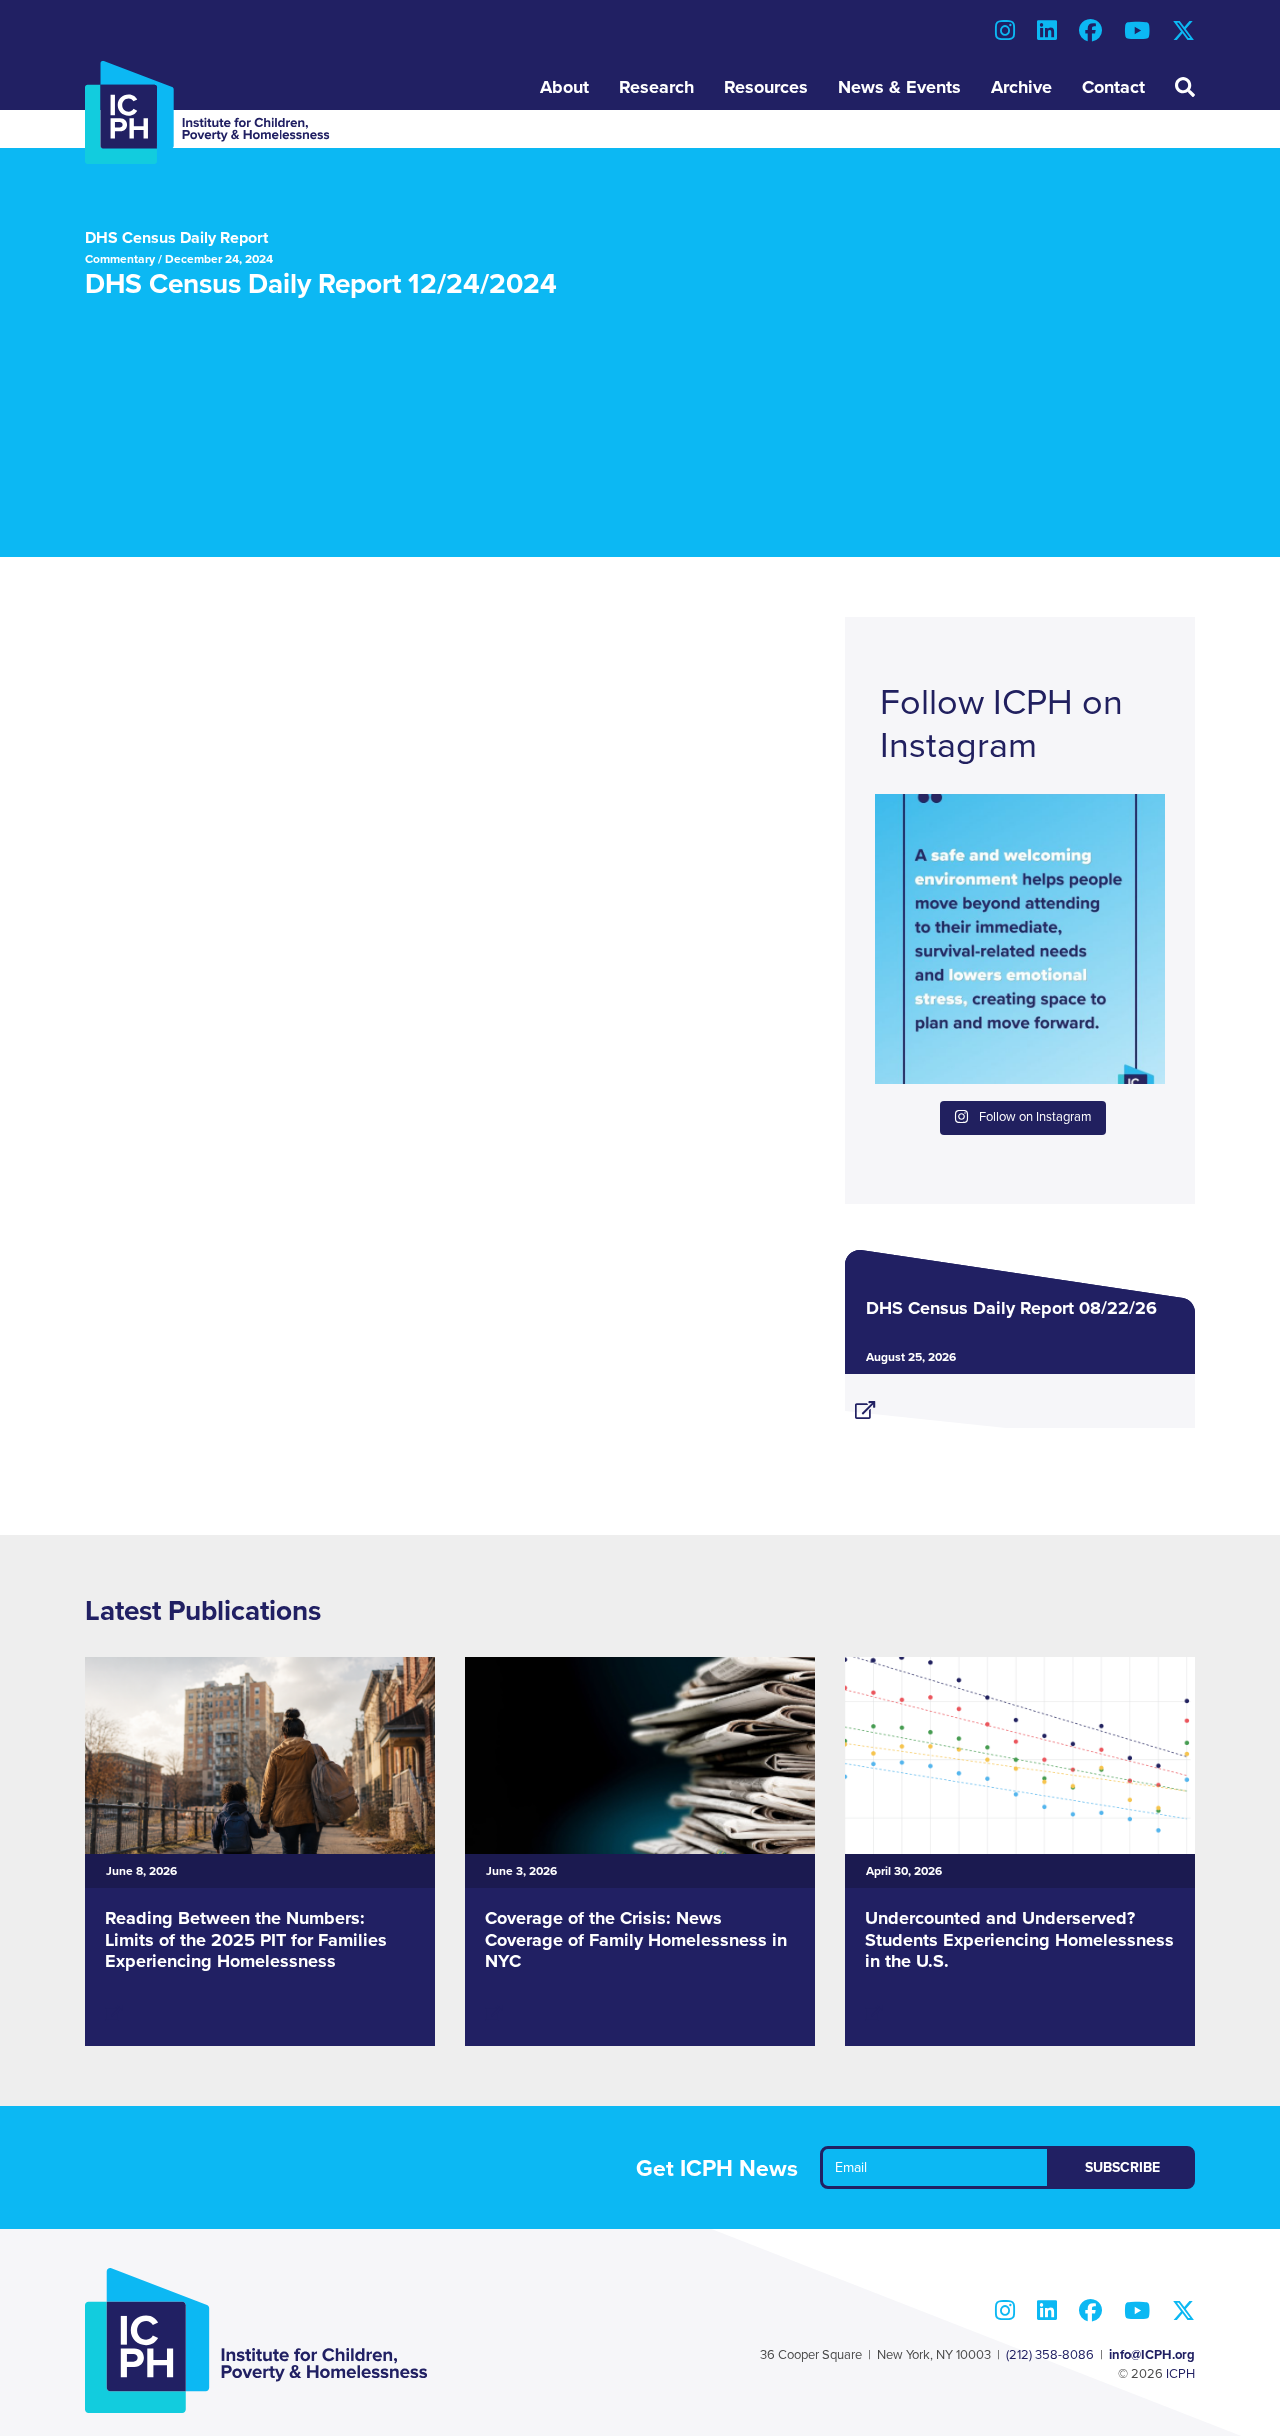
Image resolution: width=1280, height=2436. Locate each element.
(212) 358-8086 (1050, 2355)
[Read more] (1020, 1402)
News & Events (899, 87)
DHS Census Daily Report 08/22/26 (1011, 1308)
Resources (766, 87)
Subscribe (1122, 2167)
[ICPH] (207, 112)
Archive (1021, 87)
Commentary (120, 259)
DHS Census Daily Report (176, 238)
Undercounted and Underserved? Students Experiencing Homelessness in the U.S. (1019, 1939)
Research (656, 87)
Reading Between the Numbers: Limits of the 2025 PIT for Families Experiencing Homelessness (246, 1939)
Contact (1113, 87)
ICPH (1180, 2374)
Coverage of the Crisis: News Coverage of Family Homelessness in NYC (636, 1939)
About (564, 87)
